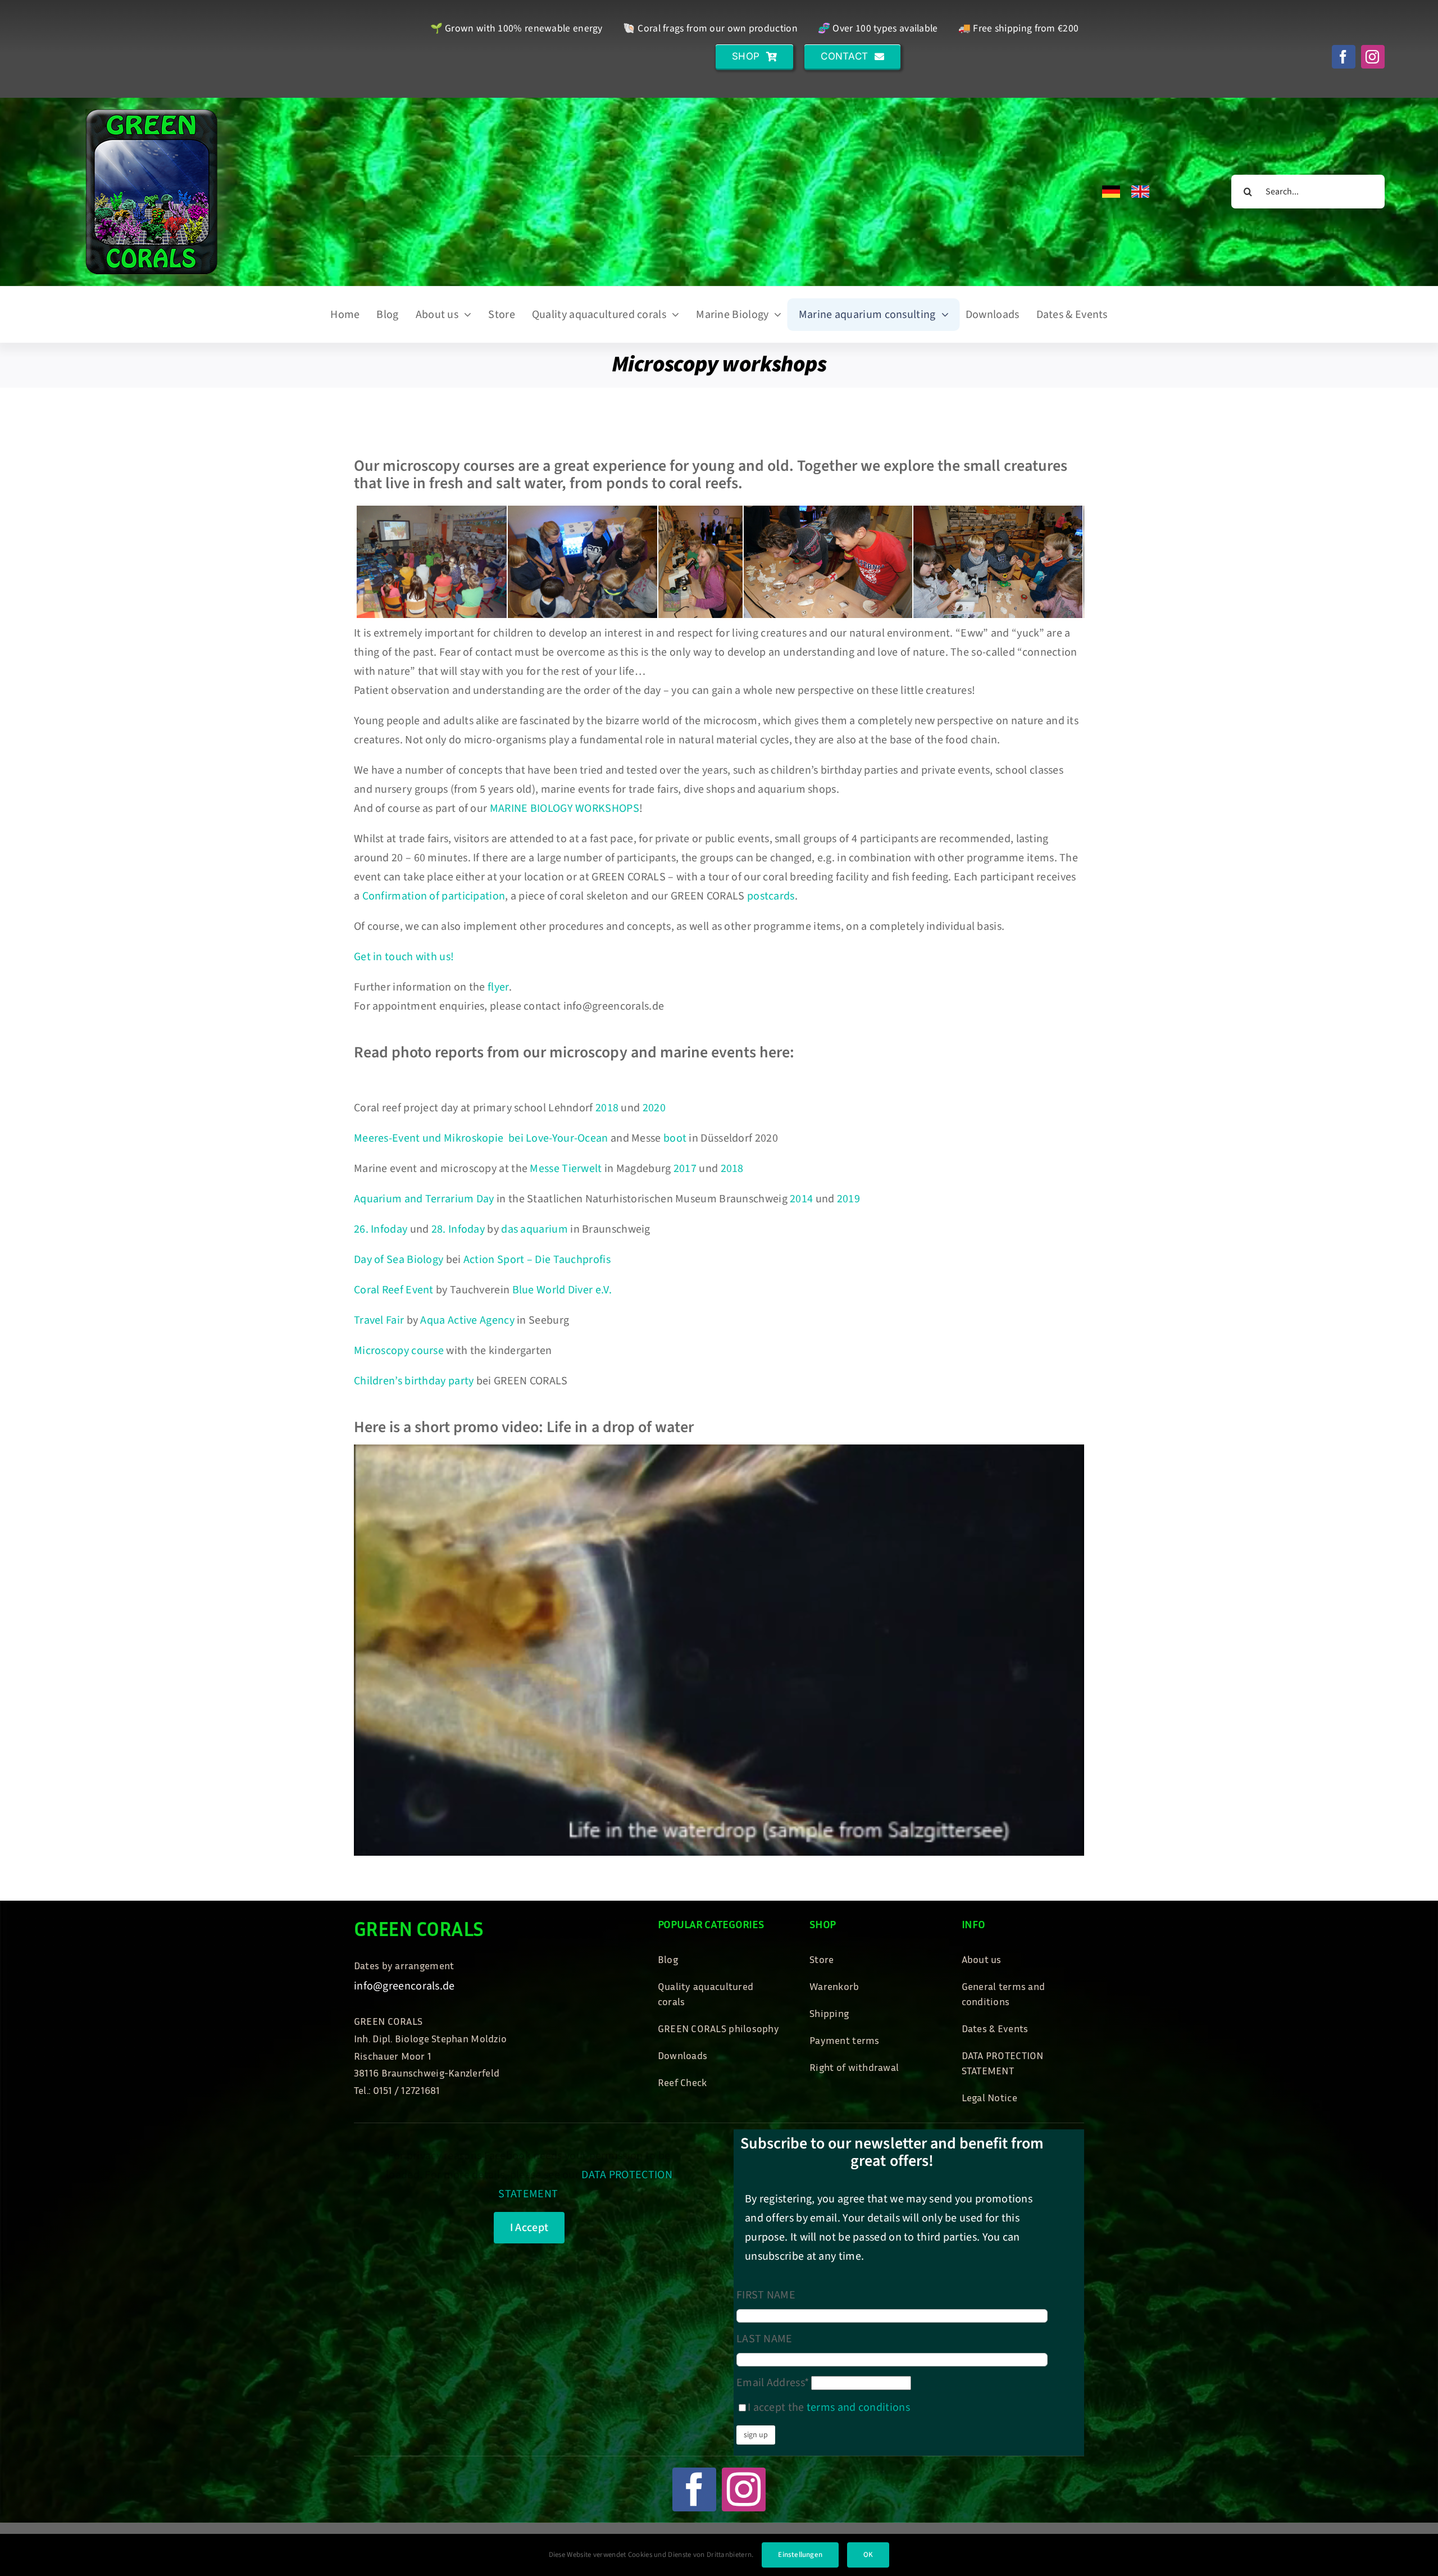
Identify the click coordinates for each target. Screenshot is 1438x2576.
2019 (848, 1199)
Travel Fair (379, 1320)
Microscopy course (399, 1351)
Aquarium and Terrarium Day (424, 1199)
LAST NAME (764, 2339)
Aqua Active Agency (467, 1320)
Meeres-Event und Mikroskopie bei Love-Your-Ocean (481, 1138)
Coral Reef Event (395, 1290)
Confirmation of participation (434, 896)
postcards (771, 896)
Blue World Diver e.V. (562, 1290)
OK (868, 2555)
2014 (801, 1199)
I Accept (529, 2228)
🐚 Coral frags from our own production (710, 28)
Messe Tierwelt (566, 1169)
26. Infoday (381, 1229)
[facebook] (1344, 57)
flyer (498, 987)
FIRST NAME (766, 2295)
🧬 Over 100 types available (878, 28)
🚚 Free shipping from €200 (1019, 28)
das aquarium (534, 1229)
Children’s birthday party (414, 1381)
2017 (685, 1169)
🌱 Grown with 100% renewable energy (517, 28)
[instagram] (1373, 57)
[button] (754, 56)
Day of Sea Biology (399, 1260)
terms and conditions (858, 2407)
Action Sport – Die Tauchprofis (537, 1260)
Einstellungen (800, 2555)
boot (675, 1138)
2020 (654, 1108)
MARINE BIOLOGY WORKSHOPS (565, 808)
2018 (607, 1108)
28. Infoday (458, 1229)
